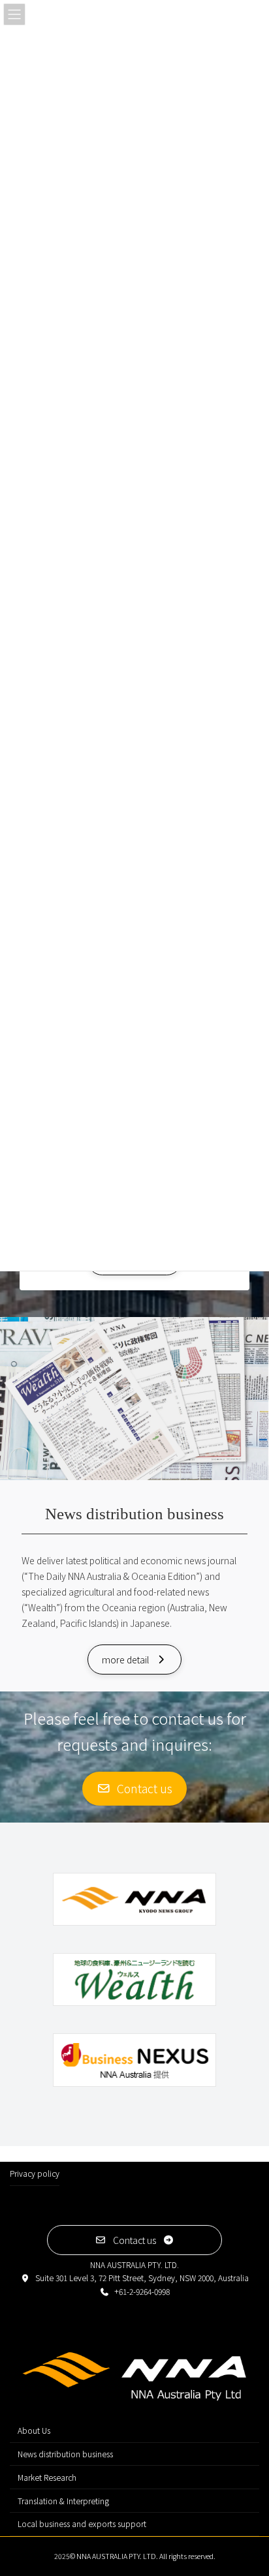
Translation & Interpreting (63, 2501)
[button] (134, 1659)
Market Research (47, 2477)
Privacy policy (35, 2173)
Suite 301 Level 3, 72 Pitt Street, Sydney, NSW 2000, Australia (141, 2278)
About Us (34, 2430)
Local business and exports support (82, 2523)
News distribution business (65, 2454)
